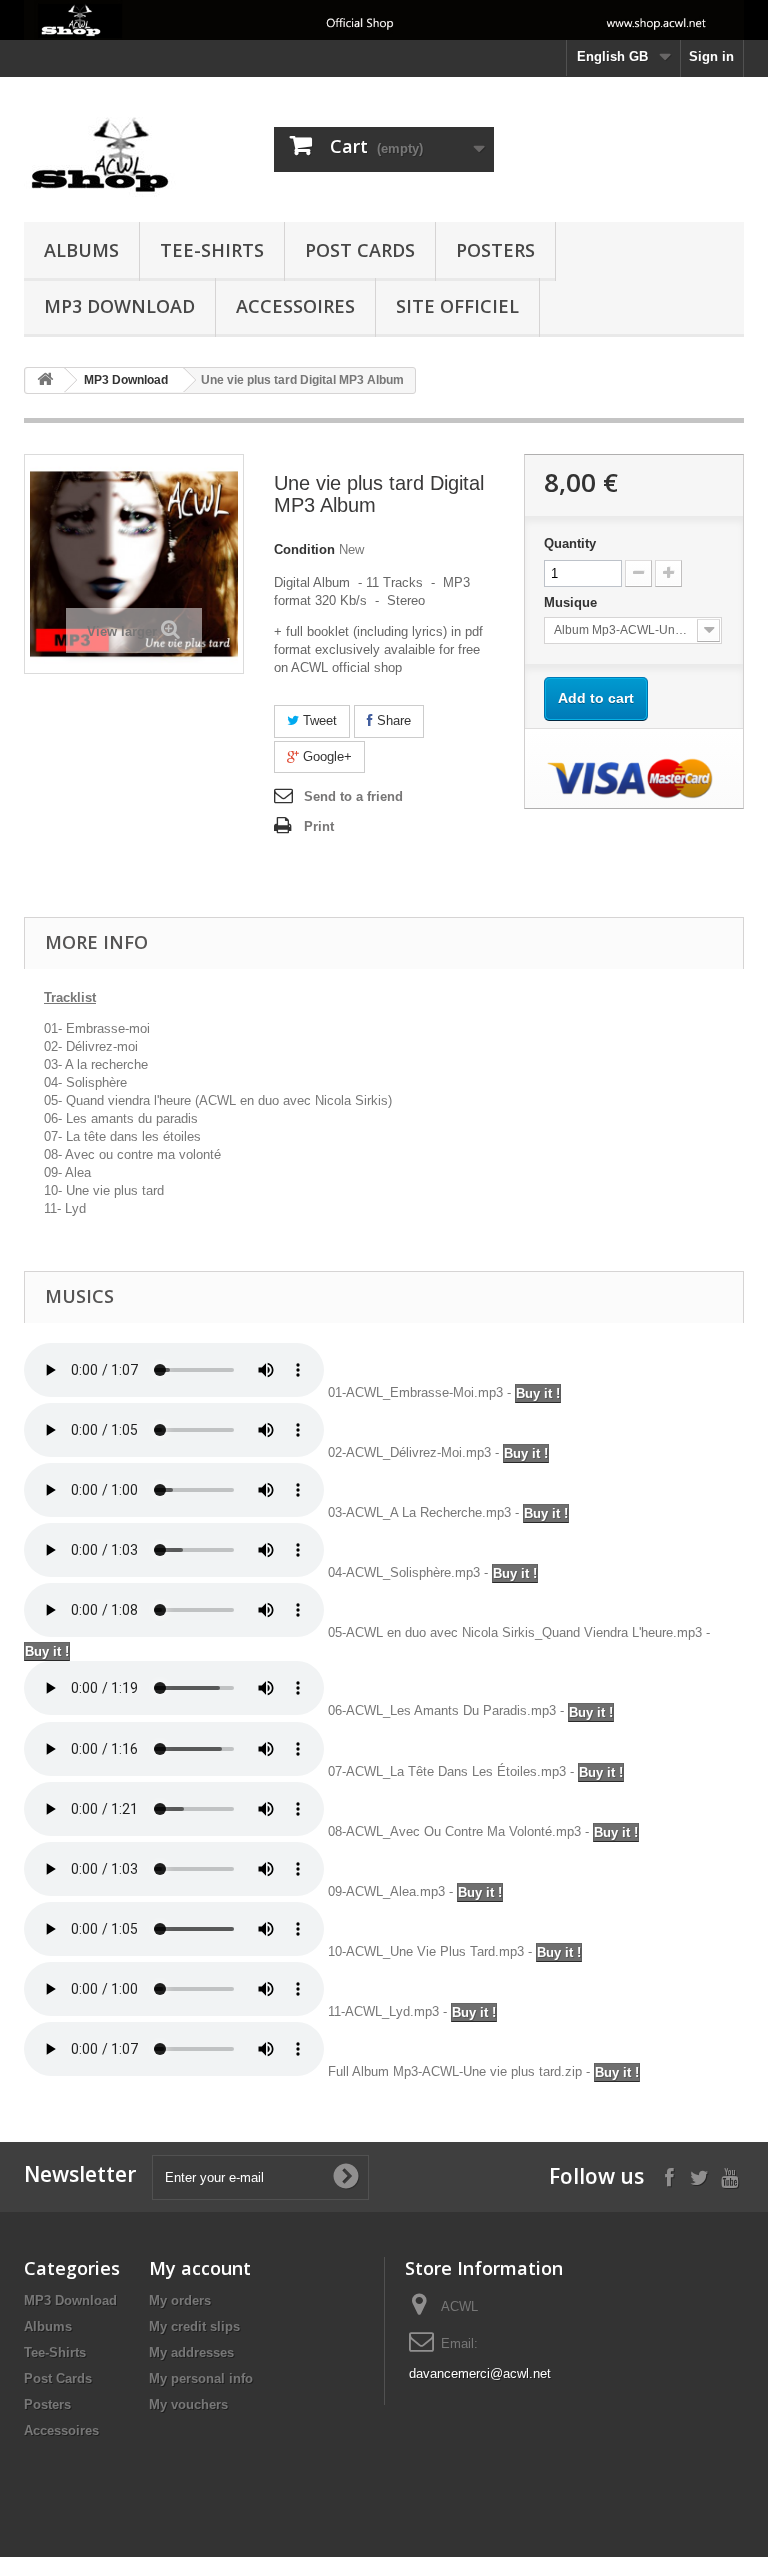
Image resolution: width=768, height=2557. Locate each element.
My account (200, 2268)
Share (392, 720)
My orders (180, 2300)
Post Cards (360, 250)
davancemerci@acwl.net (480, 2373)
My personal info (201, 2378)
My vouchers (188, 2404)
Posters (495, 250)
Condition (304, 549)
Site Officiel (457, 306)
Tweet (318, 720)
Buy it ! (538, 1393)
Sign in (711, 56)
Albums (81, 250)
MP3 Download (119, 306)
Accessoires (295, 306)
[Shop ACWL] (134, 157)
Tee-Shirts (212, 250)
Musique (572, 602)
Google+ (325, 756)
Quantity (570, 543)
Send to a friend (353, 796)
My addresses (191, 2352)
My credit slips (194, 2326)
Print (319, 826)
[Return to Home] (45, 380)
